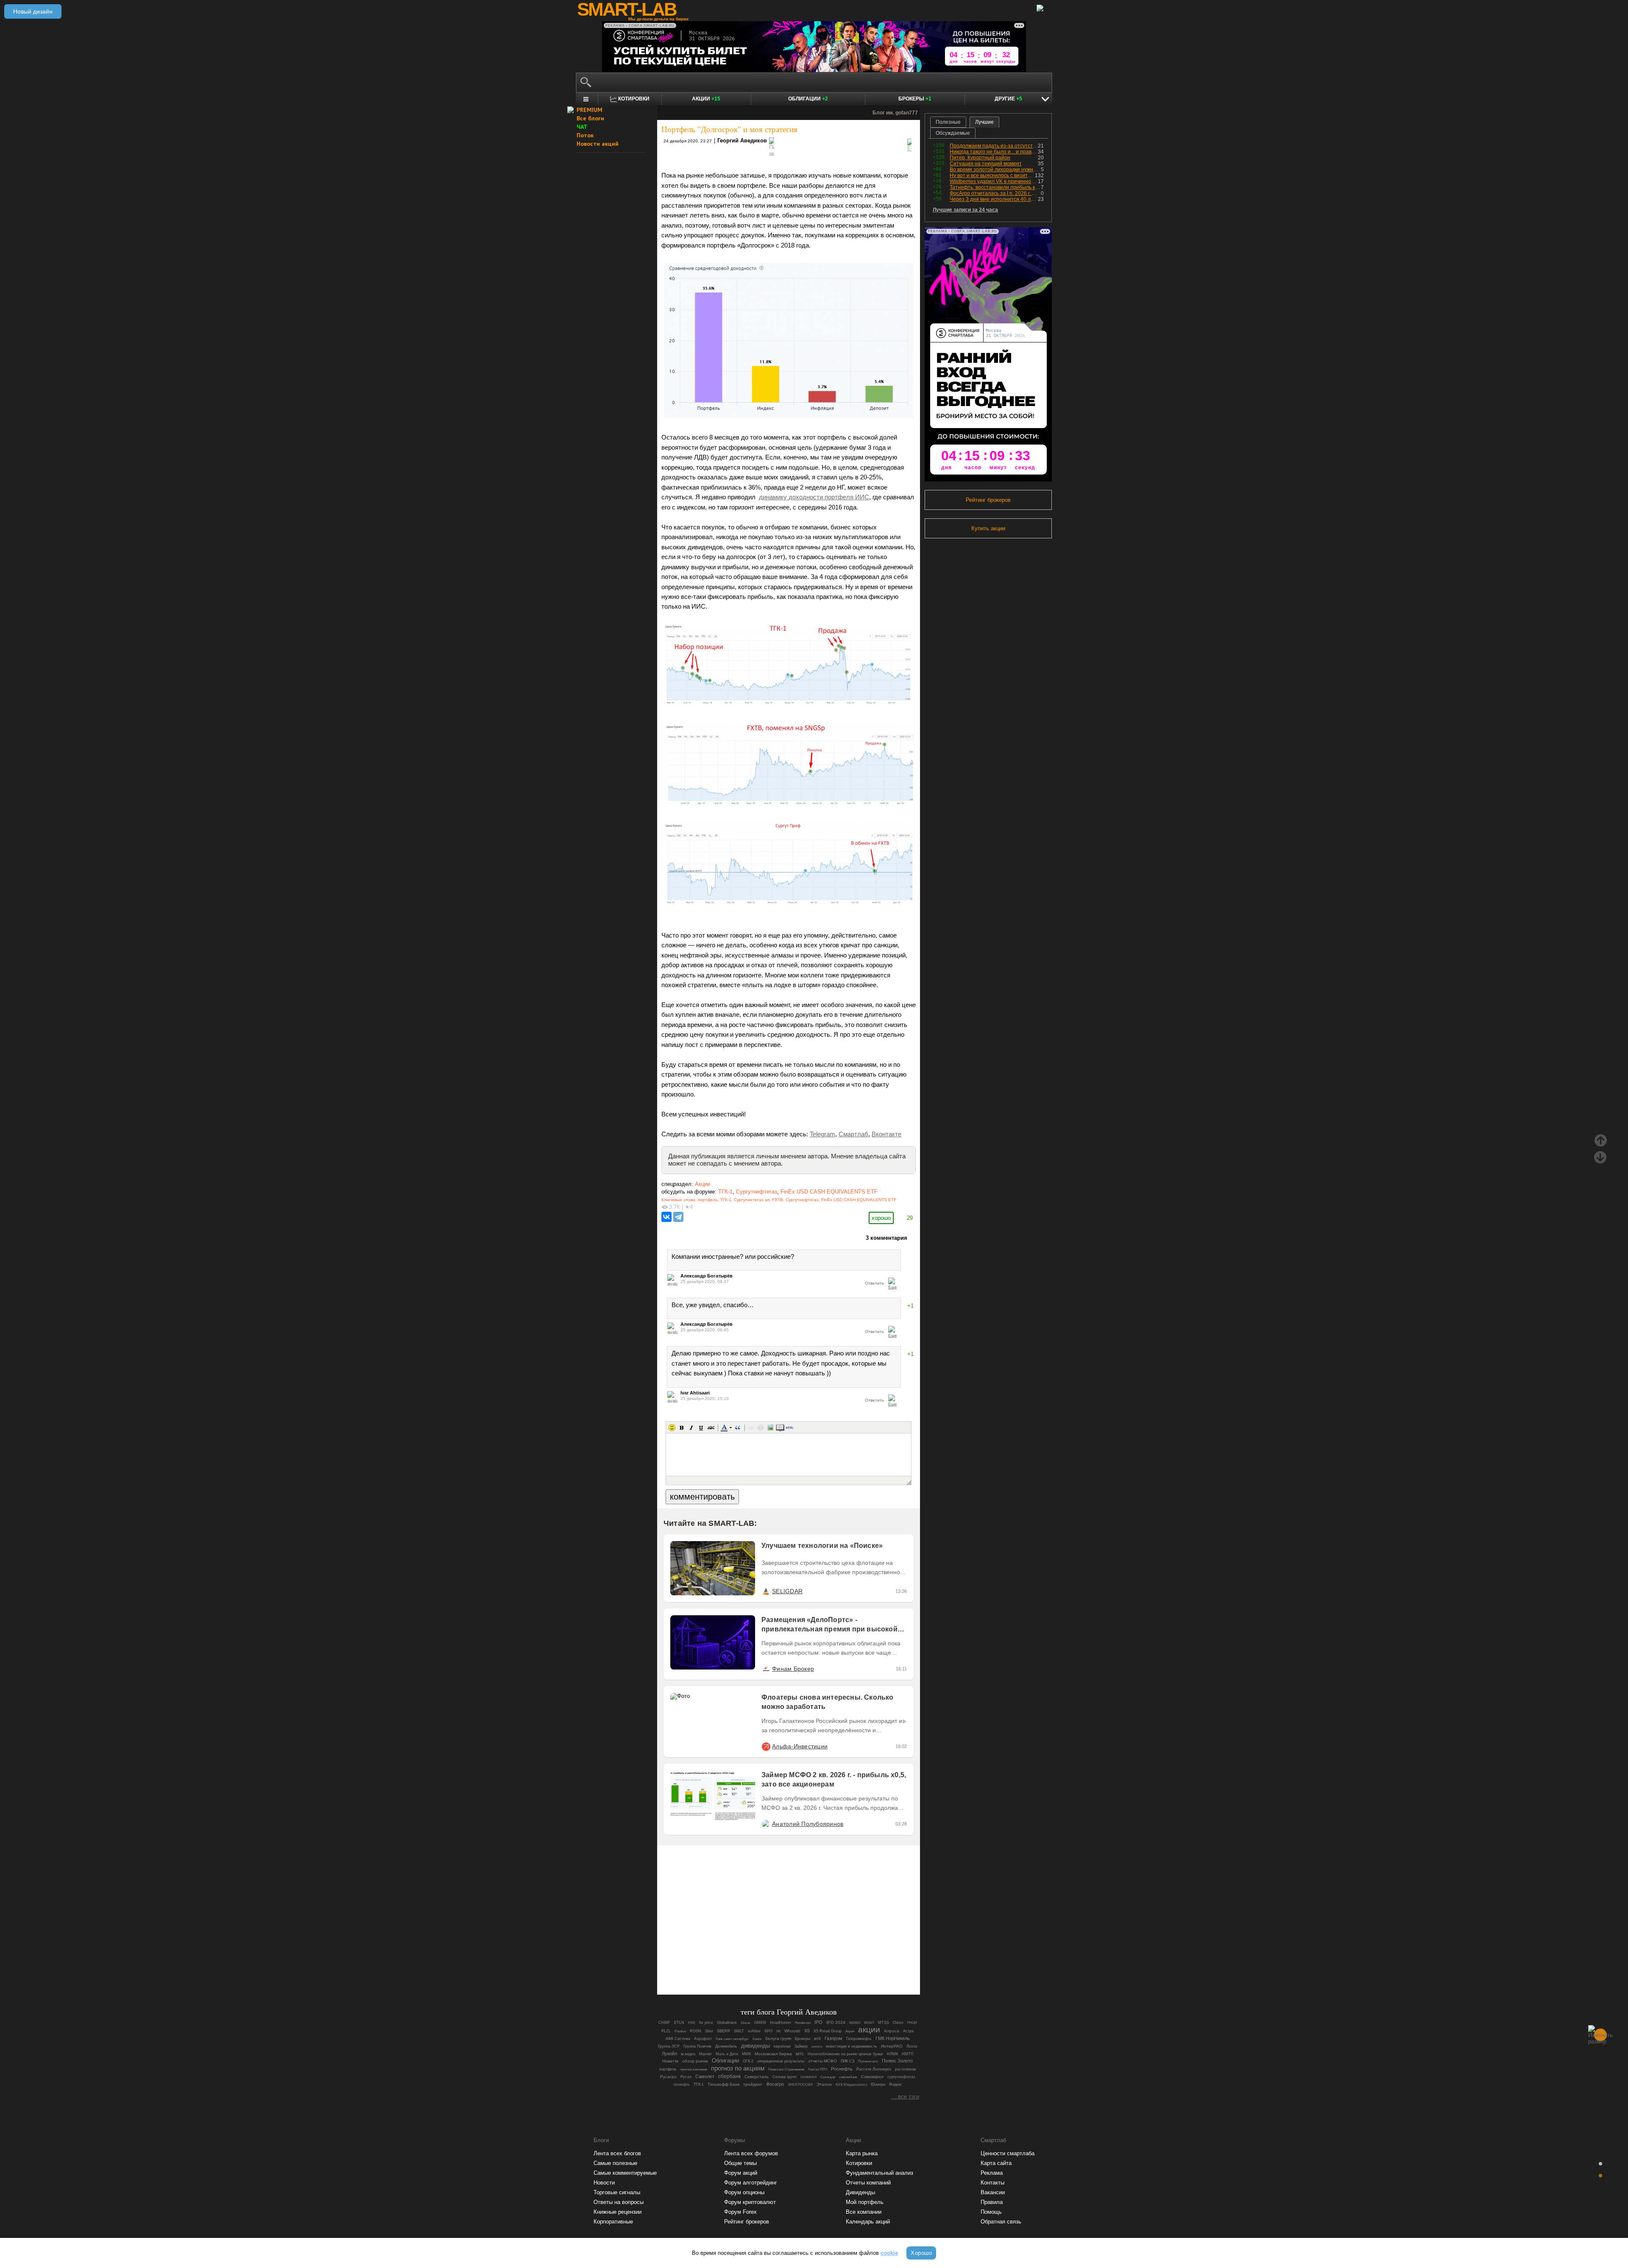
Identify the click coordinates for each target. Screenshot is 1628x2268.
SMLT (739, 2031)
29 (910, 1218)
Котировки (859, 2163)
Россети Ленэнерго (874, 2069)
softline (754, 2031)
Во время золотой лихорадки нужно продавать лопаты (995, 170)
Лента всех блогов (617, 2153)
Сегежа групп (785, 2077)
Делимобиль (726, 2046)
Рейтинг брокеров (988, 500)
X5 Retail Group (828, 2031)
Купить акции (988, 528)
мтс (800, 2054)
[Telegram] (678, 1217)
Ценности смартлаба (1008, 2153)
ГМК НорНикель (893, 2038)
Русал (686, 2077)
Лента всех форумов (751, 2153)
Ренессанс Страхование (786, 2069)
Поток (585, 135)
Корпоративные (613, 2222)
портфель (708, 1200)
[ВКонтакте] (666, 1217)
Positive (680, 2031)
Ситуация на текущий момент (986, 164)
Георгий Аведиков (742, 141)
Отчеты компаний (868, 2183)
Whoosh (792, 2031)
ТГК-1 (725, 1192)
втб (817, 2038)
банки (757, 2039)
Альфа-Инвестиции (800, 1746)
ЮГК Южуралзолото (851, 2085)
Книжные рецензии (617, 2212)
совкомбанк (848, 2077)
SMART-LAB (627, 9)
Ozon (898, 2022)
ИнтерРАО (892, 2046)
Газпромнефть (859, 2038)
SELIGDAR (787, 1591)
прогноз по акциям (738, 2068)
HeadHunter (781, 2023)
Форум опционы (744, 2192)
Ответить (874, 1283)
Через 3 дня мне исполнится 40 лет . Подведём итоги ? (994, 199)
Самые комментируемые (625, 2173)
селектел (808, 2077)
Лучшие (984, 122)
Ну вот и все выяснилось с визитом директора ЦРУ (992, 175)
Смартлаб (853, 1134)
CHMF (664, 2023)
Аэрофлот (703, 2039)
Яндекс (896, 2084)
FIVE (692, 2023)
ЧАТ (582, 127)
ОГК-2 (748, 2061)
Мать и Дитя (727, 2054)
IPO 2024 (836, 2022)
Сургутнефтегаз (757, 1192)
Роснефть (842, 2069)
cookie (889, 2253)
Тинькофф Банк (723, 2084)
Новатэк (670, 2061)
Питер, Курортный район (980, 158)
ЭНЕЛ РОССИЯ (800, 2084)
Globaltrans (727, 2023)
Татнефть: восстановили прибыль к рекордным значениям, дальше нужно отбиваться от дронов (995, 187)
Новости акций (598, 144)
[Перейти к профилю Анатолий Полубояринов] (766, 1824)
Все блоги (590, 118)
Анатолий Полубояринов (808, 1824)
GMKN (760, 2023)
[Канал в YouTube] (832, 1965)
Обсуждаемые (953, 133)
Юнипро (878, 2084)
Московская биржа (773, 2054)
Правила (992, 2202)
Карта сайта (996, 2163)
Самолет (705, 2076)
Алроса (892, 2031)
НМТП (907, 2054)
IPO (818, 2022)
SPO (768, 2031)
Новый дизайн (33, 11)
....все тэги (905, 2097)
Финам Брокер (793, 1669)
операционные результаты (781, 2061)
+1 (910, 1306)
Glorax (746, 2023)
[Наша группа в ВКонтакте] (803, 1965)
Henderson (803, 2023)
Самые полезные (615, 2163)
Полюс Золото (897, 2061)
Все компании (864, 2212)
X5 (807, 2031)
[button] (672, 1428)
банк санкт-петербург (732, 2039)
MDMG (855, 2023)
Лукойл (669, 2054)
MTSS (884, 2023)
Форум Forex (740, 2212)
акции (869, 2030)
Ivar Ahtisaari (695, 1393)
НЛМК (892, 2054)
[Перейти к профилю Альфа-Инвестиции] (766, 1746)
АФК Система (678, 2039)
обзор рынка (695, 2061)
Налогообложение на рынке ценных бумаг (845, 2054)
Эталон (824, 2084)
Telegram (822, 1134)
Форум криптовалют (750, 2202)
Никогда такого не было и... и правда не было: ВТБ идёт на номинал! (994, 152)
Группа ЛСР (669, 2046)
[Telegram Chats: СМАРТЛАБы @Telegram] (745, 1965)
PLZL (666, 2031)
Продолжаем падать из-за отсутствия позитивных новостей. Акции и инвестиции (994, 146)
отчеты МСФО (822, 2061)
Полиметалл (868, 2061)
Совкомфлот (872, 2077)
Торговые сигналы (617, 2192)
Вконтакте (886, 1134)
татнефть (682, 2084)
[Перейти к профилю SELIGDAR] (766, 1591)
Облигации (808, 99)
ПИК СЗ (847, 2061)
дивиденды (755, 2046)
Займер (801, 2046)
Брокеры (915, 99)
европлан (782, 2046)
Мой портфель (865, 2202)
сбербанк (729, 2076)
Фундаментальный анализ (880, 2173)
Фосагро (775, 2084)
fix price (706, 2023)
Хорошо (921, 2253)
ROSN (696, 2031)
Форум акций (741, 2173)
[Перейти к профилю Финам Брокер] (766, 1669)
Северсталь (757, 2077)
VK (778, 2031)
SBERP (723, 2031)
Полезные (948, 122)
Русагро (668, 2077)
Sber (709, 2031)
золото (817, 2047)
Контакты (992, 2183)
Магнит (705, 2054)
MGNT (869, 2023)
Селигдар (828, 2077)
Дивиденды (860, 2192)
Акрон (850, 2031)
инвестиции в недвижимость (852, 2046)
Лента (912, 2046)
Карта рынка (862, 2153)
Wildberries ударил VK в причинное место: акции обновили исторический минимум (994, 181)
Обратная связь (1001, 2222)
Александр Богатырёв (707, 1276)
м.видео (688, 2054)
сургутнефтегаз (901, 2077)
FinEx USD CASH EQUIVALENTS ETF (829, 1192)
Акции (706, 99)
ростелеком (905, 2069)
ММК (746, 2054)
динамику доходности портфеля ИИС (814, 497)
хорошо (881, 1218)
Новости (604, 2183)
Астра (908, 2031)
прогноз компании (694, 2069)
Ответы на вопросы (619, 2202)
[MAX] (774, 1965)
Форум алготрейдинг (751, 2183)
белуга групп (778, 2038)
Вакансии (993, 2192)
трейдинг (753, 2084)
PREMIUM (590, 110)
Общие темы (740, 2163)
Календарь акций (868, 2222)
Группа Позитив (697, 2046)
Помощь (991, 2212)
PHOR (912, 2023)
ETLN (679, 2023)
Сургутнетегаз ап (752, 1200)
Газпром (834, 2038)
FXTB (778, 1200)
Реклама (992, 2173)
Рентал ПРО (818, 2069)
